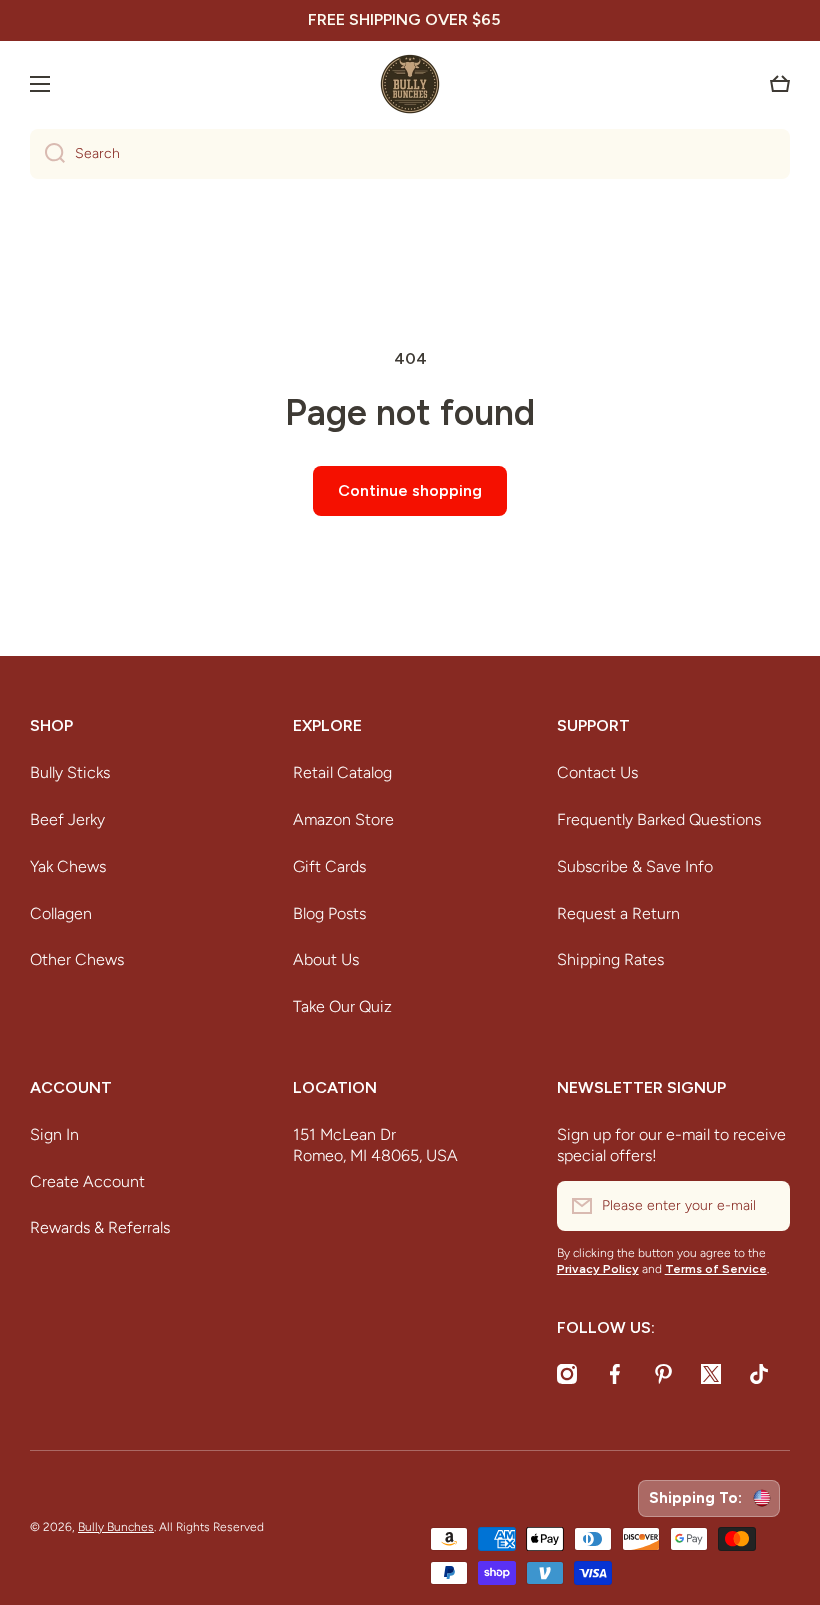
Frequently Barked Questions (659, 819)
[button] (780, 84)
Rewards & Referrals (100, 1227)
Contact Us (597, 772)
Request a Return (618, 913)
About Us (326, 959)
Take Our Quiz (342, 1006)
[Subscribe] (765, 1206)
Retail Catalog (342, 772)
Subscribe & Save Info (635, 866)
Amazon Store (343, 819)
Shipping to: (699, 1498)
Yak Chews (68, 866)
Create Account (87, 1181)
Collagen (61, 913)
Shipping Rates (610, 959)
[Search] (47, 154)
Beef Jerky (67, 819)
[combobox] (410, 154)
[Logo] (410, 84)
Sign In (54, 1134)
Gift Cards (329, 866)
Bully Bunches (116, 1527)
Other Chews (77, 959)
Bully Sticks (70, 772)
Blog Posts (329, 913)
